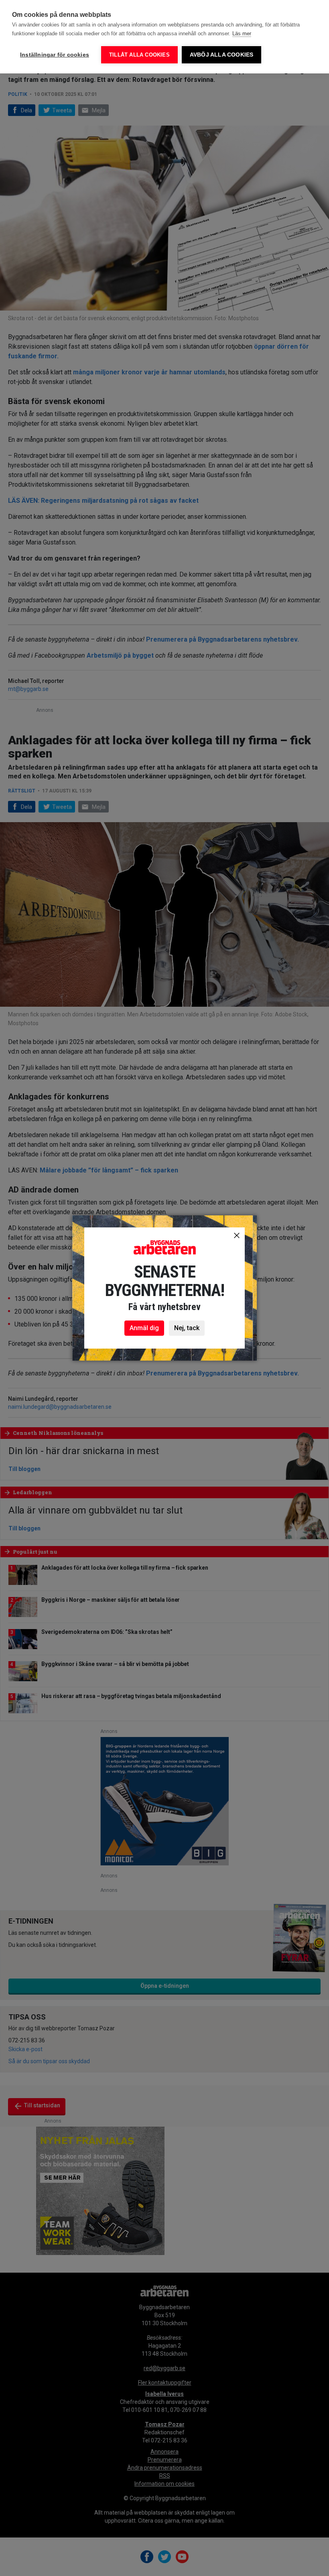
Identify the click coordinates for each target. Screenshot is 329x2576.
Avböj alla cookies (222, 55)
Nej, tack (187, 1328)
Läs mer (242, 34)
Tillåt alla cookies (139, 55)
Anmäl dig (144, 1328)
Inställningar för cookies (55, 55)
